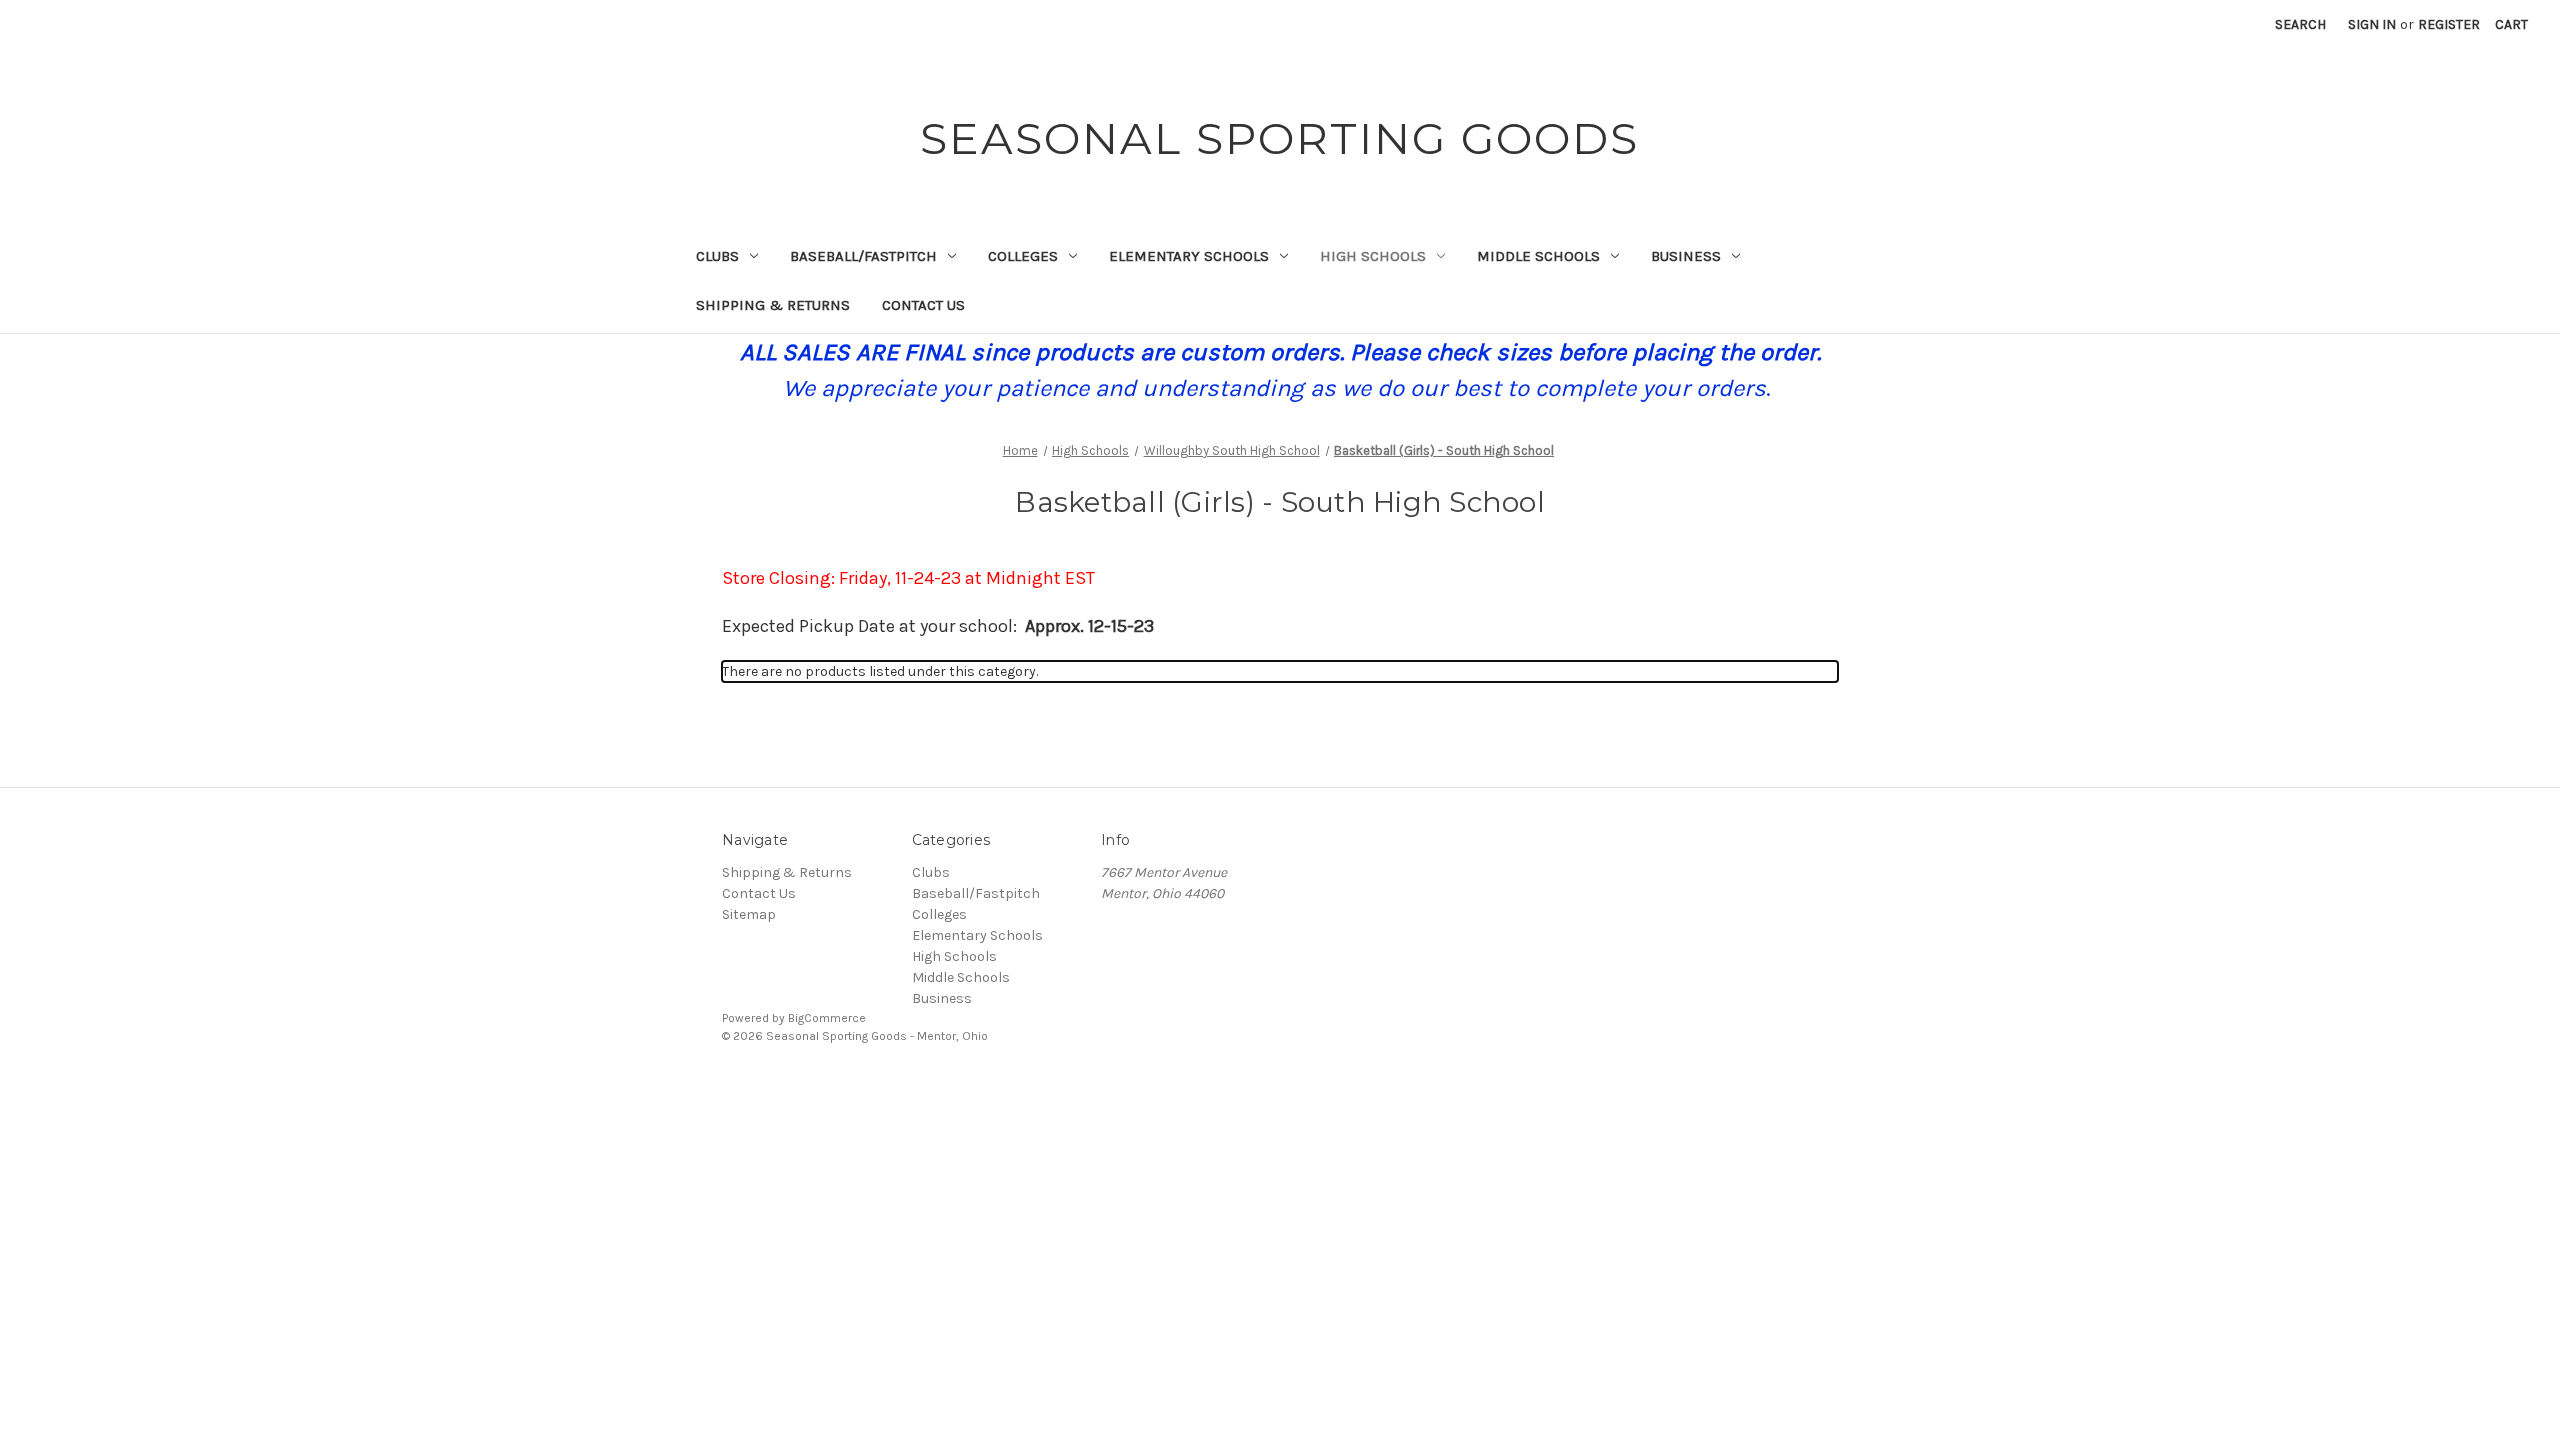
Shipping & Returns (773, 305)
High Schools (1373, 256)
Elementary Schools (1189, 256)
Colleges (1023, 256)
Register (2449, 24)
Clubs (717, 256)
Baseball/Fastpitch (863, 256)
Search (2300, 24)
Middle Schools (1538, 256)
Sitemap (749, 914)
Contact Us (923, 305)
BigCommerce (827, 1018)
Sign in (2372, 24)
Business (1686, 256)
